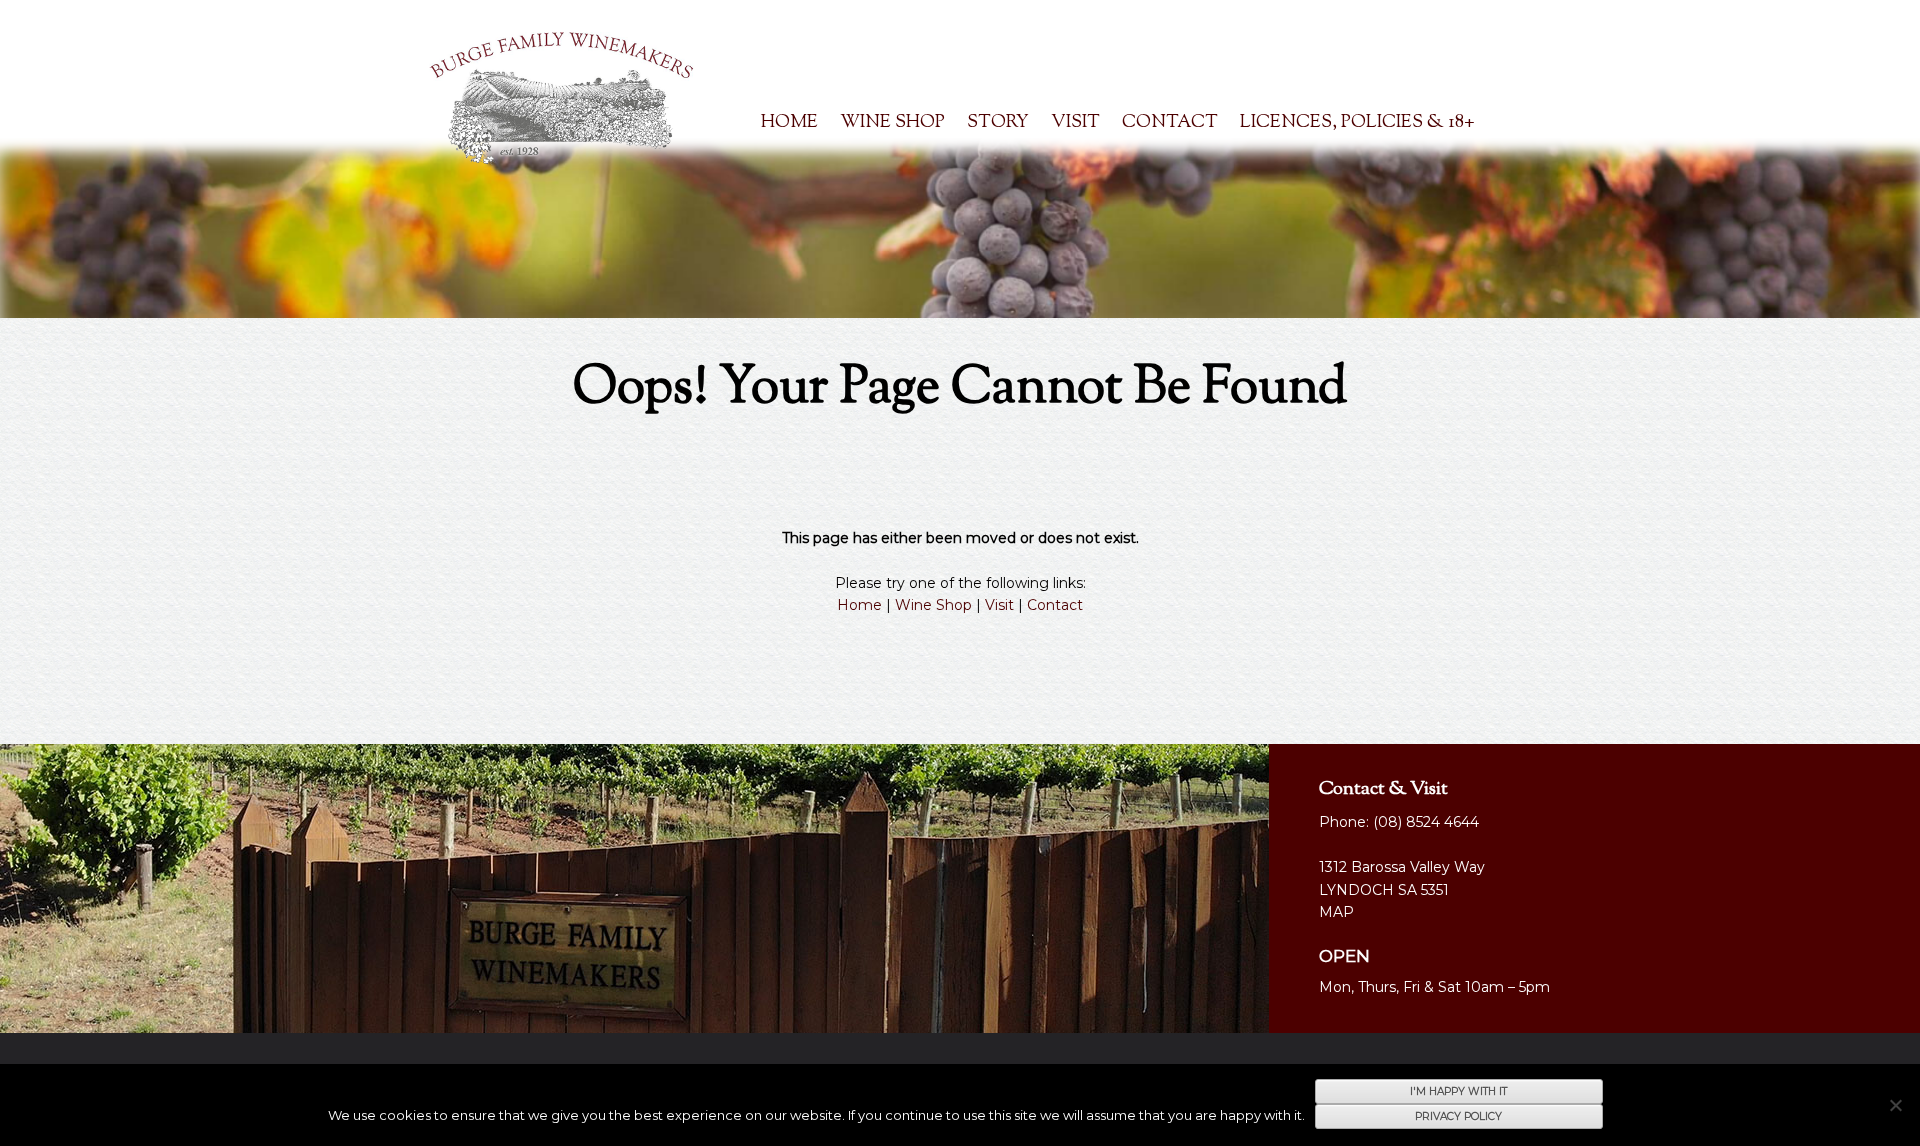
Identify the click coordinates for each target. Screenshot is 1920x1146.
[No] (1895, 1105)
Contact (1170, 123)
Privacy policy (1458, 1116)
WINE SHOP (892, 123)
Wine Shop (933, 605)
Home (789, 123)
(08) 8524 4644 (1426, 822)
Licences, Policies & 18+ (1357, 123)
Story (998, 123)
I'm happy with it (1458, 1091)
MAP (1336, 912)
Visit (1075, 123)
